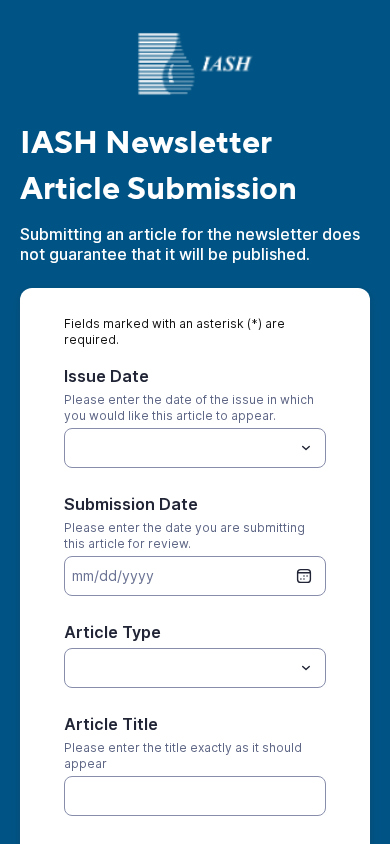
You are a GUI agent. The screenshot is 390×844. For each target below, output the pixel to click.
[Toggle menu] (306, 448)
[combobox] (195, 448)
